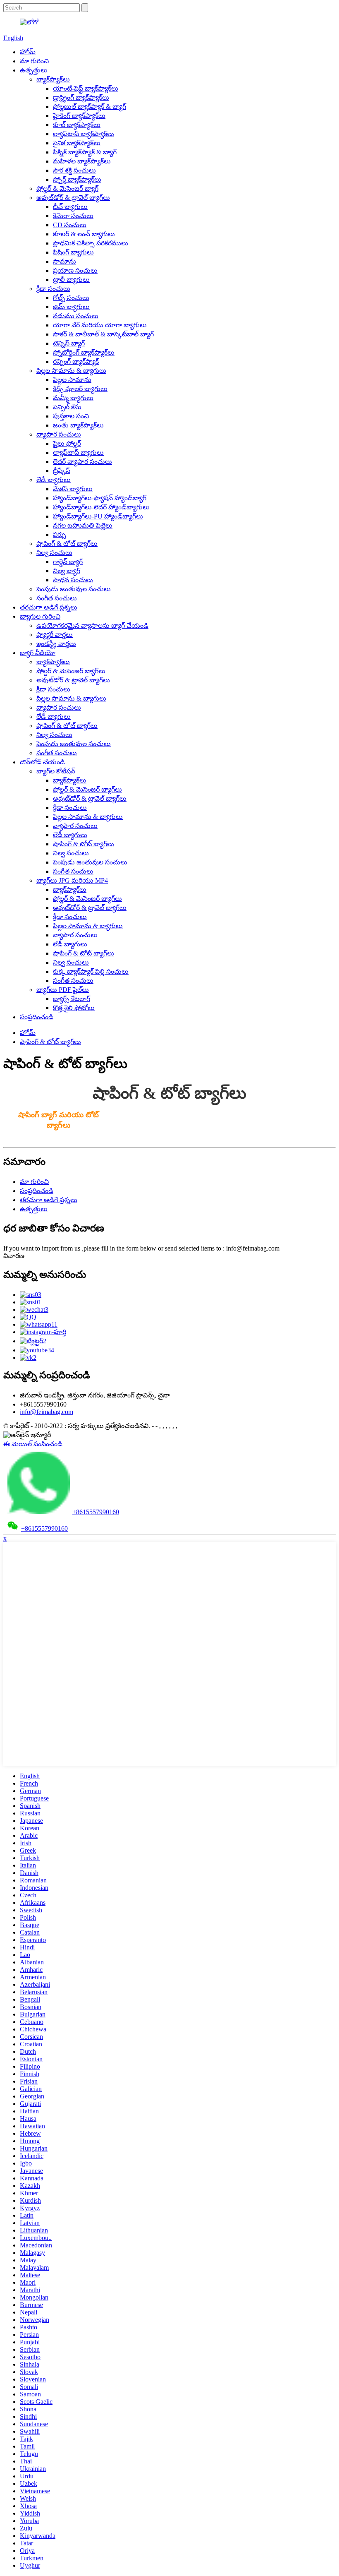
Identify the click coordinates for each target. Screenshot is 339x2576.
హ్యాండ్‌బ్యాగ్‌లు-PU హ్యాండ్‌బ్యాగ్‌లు (98, 516)
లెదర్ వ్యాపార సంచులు (82, 462)
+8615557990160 (96, 1512)
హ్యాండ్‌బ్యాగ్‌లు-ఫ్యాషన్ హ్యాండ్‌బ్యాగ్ (100, 498)
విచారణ (14, 1256)
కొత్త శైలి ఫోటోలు (74, 1008)
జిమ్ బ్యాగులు (71, 307)
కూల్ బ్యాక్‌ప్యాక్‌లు (77, 125)
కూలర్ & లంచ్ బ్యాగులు (84, 234)
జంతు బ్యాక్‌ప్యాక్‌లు (78, 425)
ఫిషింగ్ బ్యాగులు (73, 252)
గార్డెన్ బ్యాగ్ (68, 562)
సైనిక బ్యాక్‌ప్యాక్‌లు (77, 143)
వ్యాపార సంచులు (59, 434)
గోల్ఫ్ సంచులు (71, 298)
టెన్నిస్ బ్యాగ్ (69, 343)
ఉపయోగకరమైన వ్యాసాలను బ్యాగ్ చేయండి (92, 625)
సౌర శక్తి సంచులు (74, 170)
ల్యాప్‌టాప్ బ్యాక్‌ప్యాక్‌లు (84, 134)
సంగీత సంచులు (57, 598)
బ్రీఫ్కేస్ (62, 471)
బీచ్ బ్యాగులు (70, 207)
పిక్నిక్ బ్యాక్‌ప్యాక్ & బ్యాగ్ (85, 152)
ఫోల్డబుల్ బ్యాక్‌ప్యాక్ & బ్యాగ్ (90, 107)
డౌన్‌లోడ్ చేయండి (42, 762)
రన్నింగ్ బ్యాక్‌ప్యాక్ (76, 361)
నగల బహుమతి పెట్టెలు (83, 525)
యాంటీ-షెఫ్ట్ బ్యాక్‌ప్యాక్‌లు (86, 88)
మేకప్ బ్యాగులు (73, 489)
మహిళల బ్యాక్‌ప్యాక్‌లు (82, 161)
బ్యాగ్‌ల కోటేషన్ (56, 771)
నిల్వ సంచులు (54, 553)
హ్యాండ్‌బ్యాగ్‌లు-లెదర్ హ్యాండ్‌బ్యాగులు (101, 507)
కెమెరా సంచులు (73, 216)
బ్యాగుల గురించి (40, 616)
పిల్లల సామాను (72, 380)
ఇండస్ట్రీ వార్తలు (56, 644)
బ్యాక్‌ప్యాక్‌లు (53, 79)
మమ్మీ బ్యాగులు (73, 398)
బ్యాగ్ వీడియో (38, 653)
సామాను (64, 261)
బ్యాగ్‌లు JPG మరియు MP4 (72, 880)
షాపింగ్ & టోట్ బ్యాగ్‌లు (67, 544)
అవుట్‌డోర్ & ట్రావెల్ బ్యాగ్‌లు (73, 198)
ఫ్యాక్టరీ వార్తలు (55, 635)
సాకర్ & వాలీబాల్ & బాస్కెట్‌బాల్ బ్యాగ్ (103, 334)
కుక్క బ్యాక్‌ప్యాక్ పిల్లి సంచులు (91, 971)
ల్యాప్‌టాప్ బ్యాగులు (78, 453)
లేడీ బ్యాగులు (54, 480)
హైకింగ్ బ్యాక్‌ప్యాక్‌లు (79, 116)
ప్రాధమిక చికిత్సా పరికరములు (91, 243)
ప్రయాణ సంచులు (75, 270)
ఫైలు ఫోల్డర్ (67, 443)
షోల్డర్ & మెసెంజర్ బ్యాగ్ (67, 188)
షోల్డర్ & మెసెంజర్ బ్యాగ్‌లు (71, 671)
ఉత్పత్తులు (34, 70)
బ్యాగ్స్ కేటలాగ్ (72, 999)
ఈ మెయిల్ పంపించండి (33, 1444)
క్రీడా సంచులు (53, 289)
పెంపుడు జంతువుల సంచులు (74, 589)
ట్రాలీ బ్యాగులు (71, 280)
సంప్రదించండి (37, 1017)
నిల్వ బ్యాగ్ (67, 571)
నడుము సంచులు (76, 316)
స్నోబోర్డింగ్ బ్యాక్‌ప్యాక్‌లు (84, 352)
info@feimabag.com (47, 1412)
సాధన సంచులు (73, 580)
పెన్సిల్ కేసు (67, 407)
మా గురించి (34, 61)
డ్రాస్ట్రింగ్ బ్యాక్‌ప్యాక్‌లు (81, 97)
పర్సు (60, 534)
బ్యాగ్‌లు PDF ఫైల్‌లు (63, 990)
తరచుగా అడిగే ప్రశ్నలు (49, 607)
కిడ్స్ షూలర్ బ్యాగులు (80, 389)
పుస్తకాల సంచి (71, 416)
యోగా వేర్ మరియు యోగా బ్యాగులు (100, 325)
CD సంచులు (70, 225)
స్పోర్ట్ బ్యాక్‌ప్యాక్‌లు (77, 179)
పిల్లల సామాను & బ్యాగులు (71, 371)
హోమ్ (28, 52)
